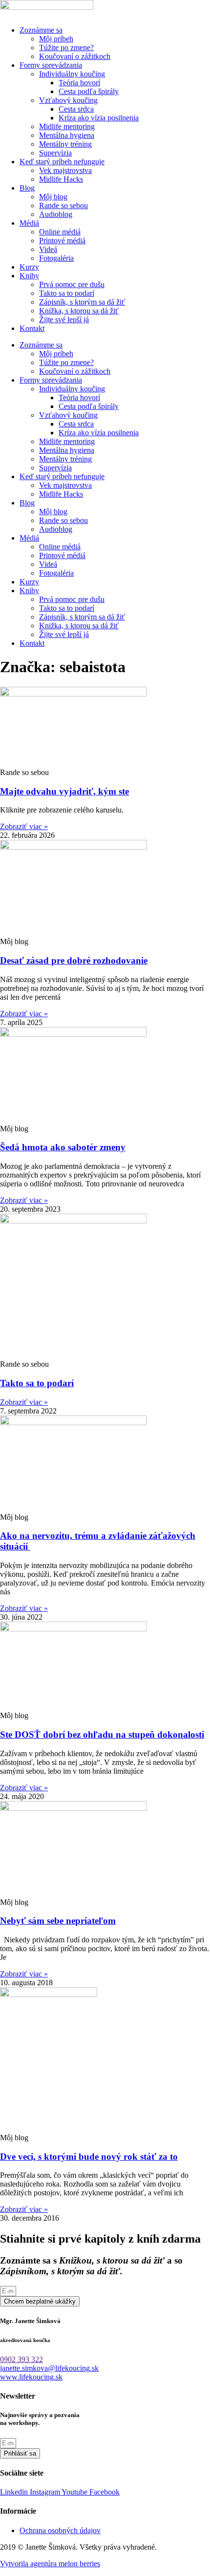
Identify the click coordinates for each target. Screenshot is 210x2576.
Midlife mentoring (67, 126)
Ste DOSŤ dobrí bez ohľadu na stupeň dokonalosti (102, 1734)
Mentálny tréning (65, 144)
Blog (27, 188)
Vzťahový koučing (68, 100)
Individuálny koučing (72, 74)
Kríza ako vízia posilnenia (99, 118)
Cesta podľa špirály (89, 91)
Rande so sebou (63, 205)
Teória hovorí (79, 83)
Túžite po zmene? (66, 48)
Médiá (29, 223)
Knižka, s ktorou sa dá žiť (79, 311)
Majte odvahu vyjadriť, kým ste (64, 791)
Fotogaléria (56, 258)
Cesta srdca (76, 109)
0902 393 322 (21, 2359)
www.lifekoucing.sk (31, 2377)
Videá (48, 249)
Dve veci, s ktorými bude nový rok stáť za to (89, 2157)
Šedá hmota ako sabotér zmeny (63, 1147)
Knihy (29, 276)
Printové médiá (62, 241)
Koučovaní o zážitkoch (75, 56)
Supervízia (55, 153)
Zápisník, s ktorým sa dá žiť (82, 302)
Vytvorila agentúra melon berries (50, 2564)
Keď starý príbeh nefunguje (62, 162)
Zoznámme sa (41, 30)
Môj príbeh (56, 39)
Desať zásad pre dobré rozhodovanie (74, 960)
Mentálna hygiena (67, 135)
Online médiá (60, 232)
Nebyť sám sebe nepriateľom (58, 1921)
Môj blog (53, 197)
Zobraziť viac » (24, 826)
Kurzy (29, 267)
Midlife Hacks (61, 179)
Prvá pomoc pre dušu (72, 284)
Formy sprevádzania (51, 65)
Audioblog (56, 214)
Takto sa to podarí (67, 293)
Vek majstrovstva (65, 170)
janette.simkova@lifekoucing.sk (49, 2368)
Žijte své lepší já (64, 320)
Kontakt (32, 328)
